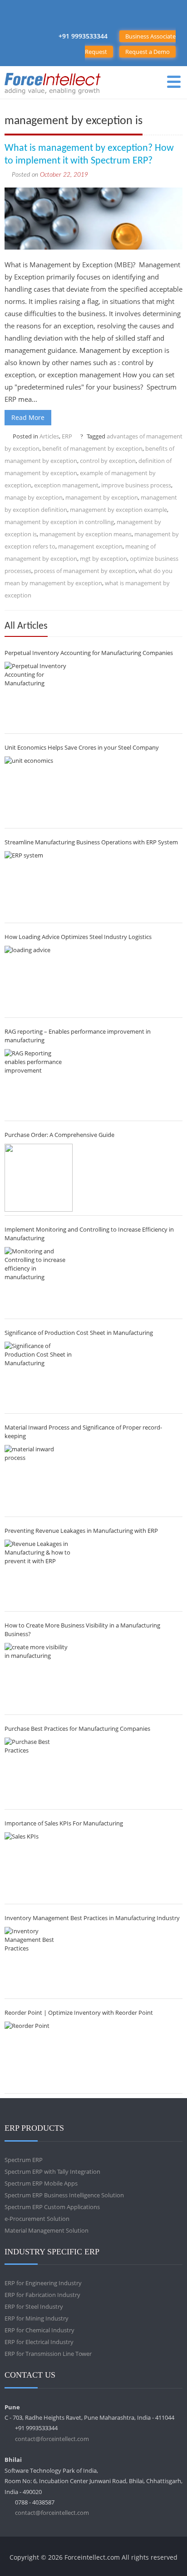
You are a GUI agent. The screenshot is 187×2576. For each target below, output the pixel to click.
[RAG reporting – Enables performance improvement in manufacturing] (39, 1083)
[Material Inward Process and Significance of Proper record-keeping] (39, 1479)
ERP (67, 436)
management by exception (102, 497)
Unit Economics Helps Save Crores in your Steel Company (82, 747)
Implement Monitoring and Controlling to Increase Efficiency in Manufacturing (89, 1234)
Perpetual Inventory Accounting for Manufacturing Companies (89, 653)
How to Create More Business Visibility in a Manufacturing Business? (82, 1630)
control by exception (108, 461)
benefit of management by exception (92, 448)
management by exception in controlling (59, 522)
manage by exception (34, 497)
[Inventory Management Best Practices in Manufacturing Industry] (39, 1961)
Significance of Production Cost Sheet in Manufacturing (79, 1333)
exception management (66, 485)
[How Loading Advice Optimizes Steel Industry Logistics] (39, 980)
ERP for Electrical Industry (39, 2342)
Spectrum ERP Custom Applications (52, 2207)
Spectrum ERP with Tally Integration (52, 2172)
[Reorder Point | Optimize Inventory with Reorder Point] (39, 2056)
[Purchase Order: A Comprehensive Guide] (39, 1178)
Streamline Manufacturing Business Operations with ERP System (91, 842)
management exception (90, 546)
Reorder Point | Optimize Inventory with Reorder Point (79, 2013)
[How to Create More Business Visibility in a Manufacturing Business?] (39, 1677)
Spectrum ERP (24, 2160)
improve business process (136, 485)
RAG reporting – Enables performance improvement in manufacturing (78, 1036)
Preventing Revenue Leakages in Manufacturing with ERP (81, 1531)
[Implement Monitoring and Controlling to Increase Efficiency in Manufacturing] (39, 1281)
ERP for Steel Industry (34, 2306)
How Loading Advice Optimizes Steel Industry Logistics (78, 937)
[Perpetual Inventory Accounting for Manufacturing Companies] (39, 696)
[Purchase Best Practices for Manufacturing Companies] (39, 1772)
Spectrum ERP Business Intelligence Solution (64, 2195)
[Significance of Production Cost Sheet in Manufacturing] (39, 1376)
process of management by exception (85, 571)
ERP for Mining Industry (37, 2318)
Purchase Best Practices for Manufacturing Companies (77, 1729)
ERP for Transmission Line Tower (48, 2354)
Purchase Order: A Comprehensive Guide (59, 1135)
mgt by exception (103, 559)
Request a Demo (148, 52)
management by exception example (118, 510)
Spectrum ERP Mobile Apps (41, 2183)
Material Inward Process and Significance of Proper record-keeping (83, 1432)
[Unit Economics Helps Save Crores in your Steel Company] (39, 790)
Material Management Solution (47, 2230)
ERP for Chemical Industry (39, 2330)
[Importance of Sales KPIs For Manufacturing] (39, 1866)
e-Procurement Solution (37, 2219)
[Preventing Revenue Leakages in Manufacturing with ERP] (39, 1574)
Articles (49, 436)
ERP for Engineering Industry (43, 2283)
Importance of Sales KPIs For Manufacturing (64, 1823)
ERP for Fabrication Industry (42, 2295)
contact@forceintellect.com (52, 2439)
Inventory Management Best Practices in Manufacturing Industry (92, 1918)
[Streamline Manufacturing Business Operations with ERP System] (39, 885)
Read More (28, 417)
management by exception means (86, 534)
